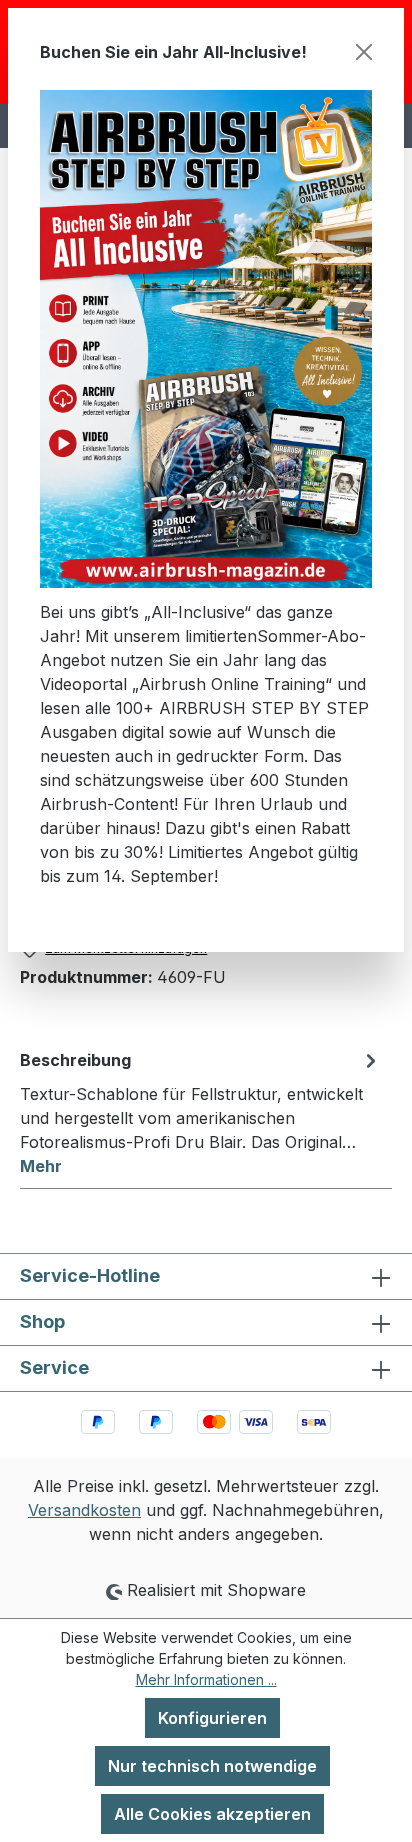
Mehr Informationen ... (206, 1679)
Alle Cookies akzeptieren (212, 1814)
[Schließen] (364, 52)
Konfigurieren (212, 1718)
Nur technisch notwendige (212, 1766)
